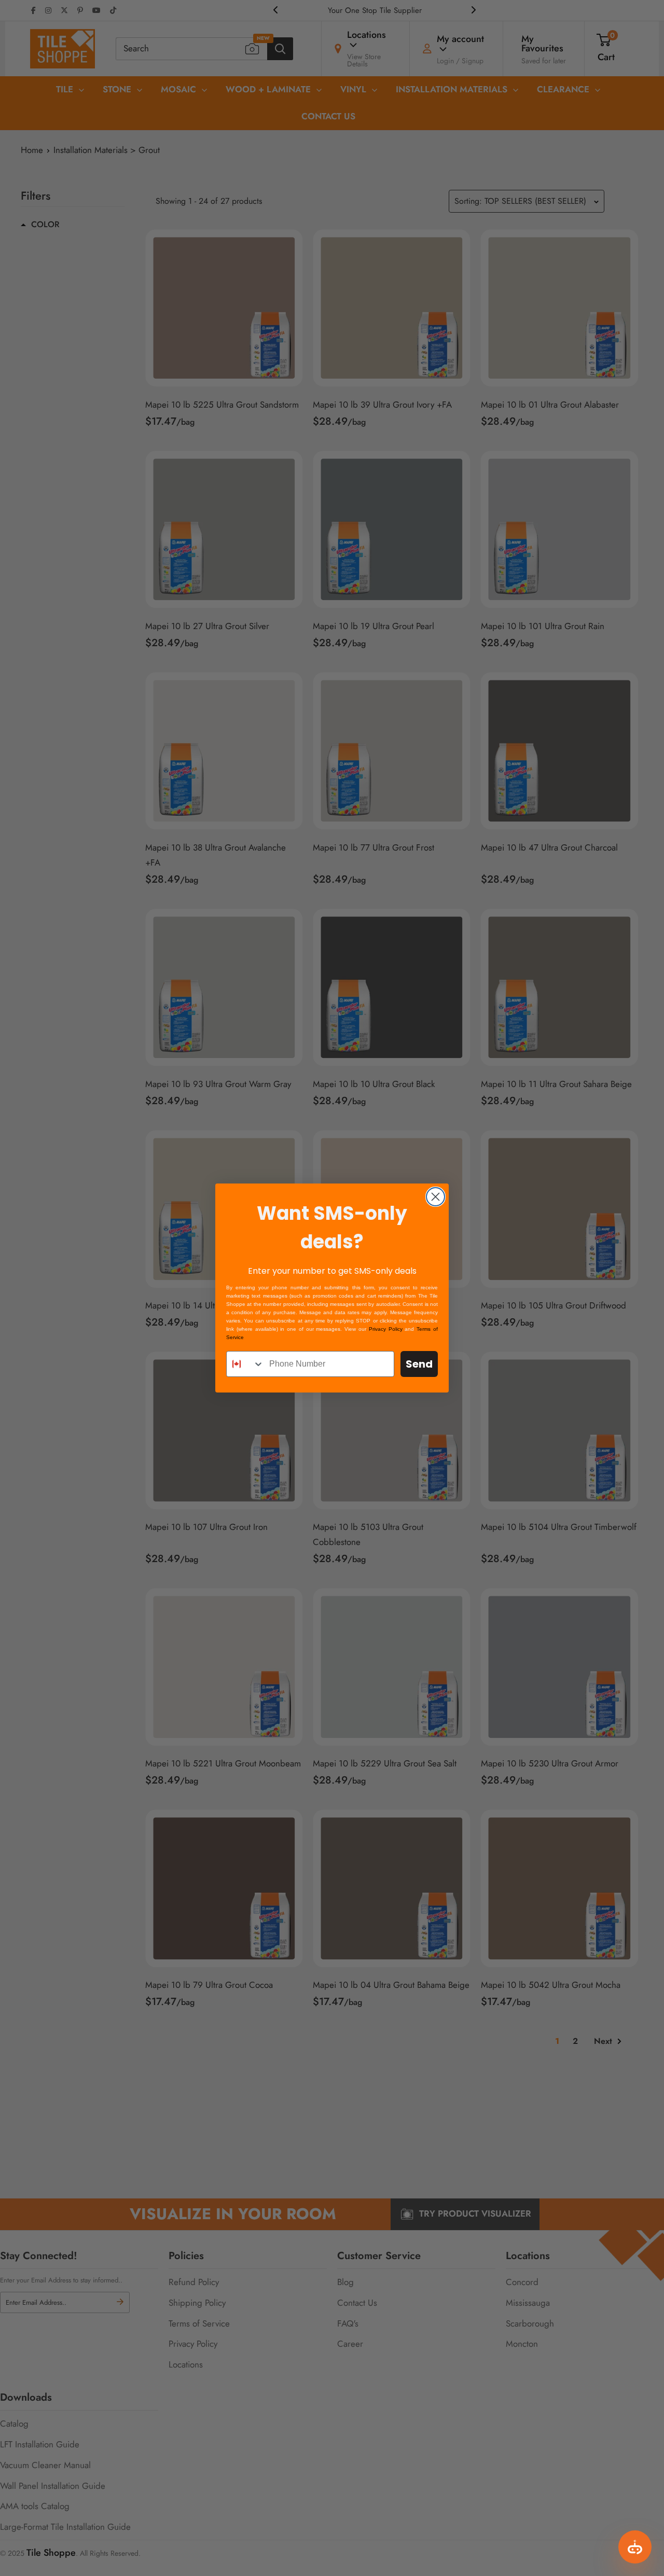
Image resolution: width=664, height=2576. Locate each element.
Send (419, 1364)
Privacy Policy (386, 1329)
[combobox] (245, 1364)
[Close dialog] (435, 1197)
